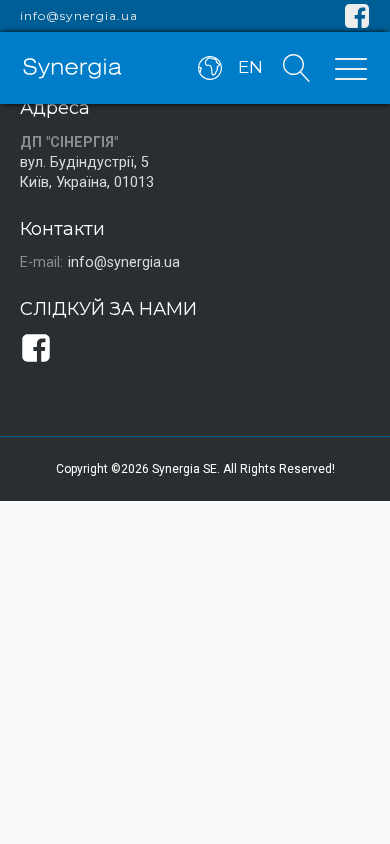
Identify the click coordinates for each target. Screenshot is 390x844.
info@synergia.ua (79, 16)
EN (250, 67)
